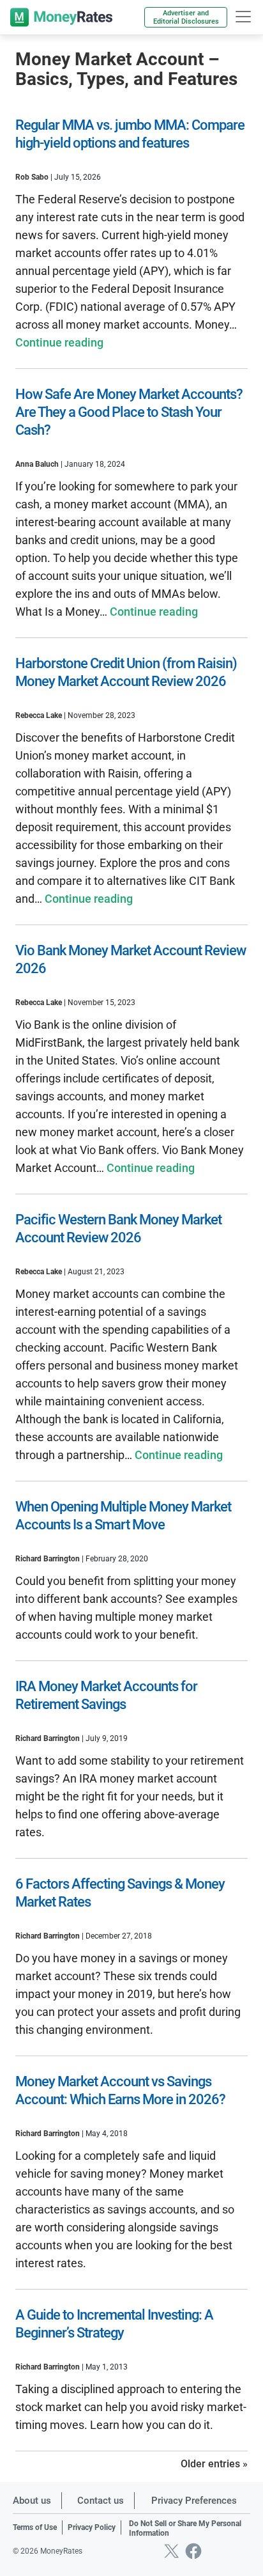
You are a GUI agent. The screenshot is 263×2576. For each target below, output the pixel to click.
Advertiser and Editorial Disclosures (186, 17)
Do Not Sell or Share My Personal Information (185, 2529)
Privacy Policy (92, 2527)
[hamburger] (243, 17)
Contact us (101, 2501)
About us (32, 2501)
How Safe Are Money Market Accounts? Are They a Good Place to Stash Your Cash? (129, 412)
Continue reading (59, 342)
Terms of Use (35, 2527)
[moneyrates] (61, 17)
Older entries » (214, 2464)
